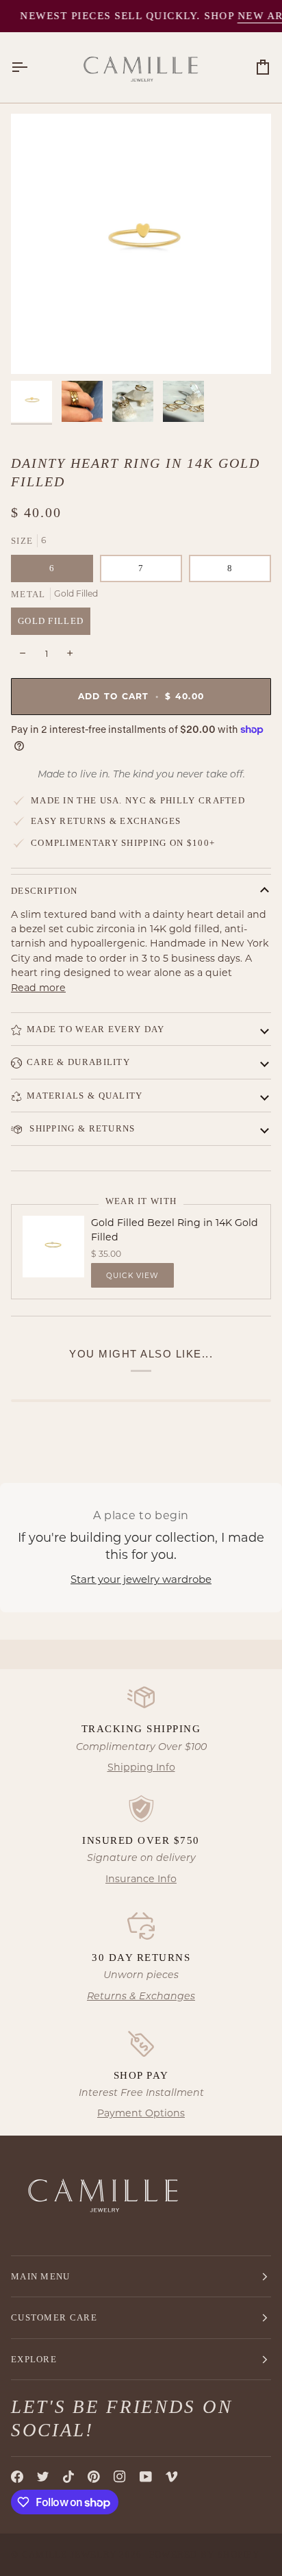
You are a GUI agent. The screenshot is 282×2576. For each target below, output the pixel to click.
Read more (38, 988)
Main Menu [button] (41, 2276)
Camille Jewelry (69, 2554)
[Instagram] (120, 2477)
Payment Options (141, 2113)
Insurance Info (141, 1879)
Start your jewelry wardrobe (141, 1579)
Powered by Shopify (204, 2554)
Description (44, 891)
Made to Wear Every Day (96, 1029)
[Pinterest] (94, 2477)
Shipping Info (141, 1767)
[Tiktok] (68, 2477)
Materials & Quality (85, 1096)
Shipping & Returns (81, 1128)
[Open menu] (31, 67)
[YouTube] (146, 2477)
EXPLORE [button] (34, 2359)
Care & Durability (78, 1062)
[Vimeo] (172, 2477)
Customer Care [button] (54, 2317)
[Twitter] (43, 2477)
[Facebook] (17, 2477)
